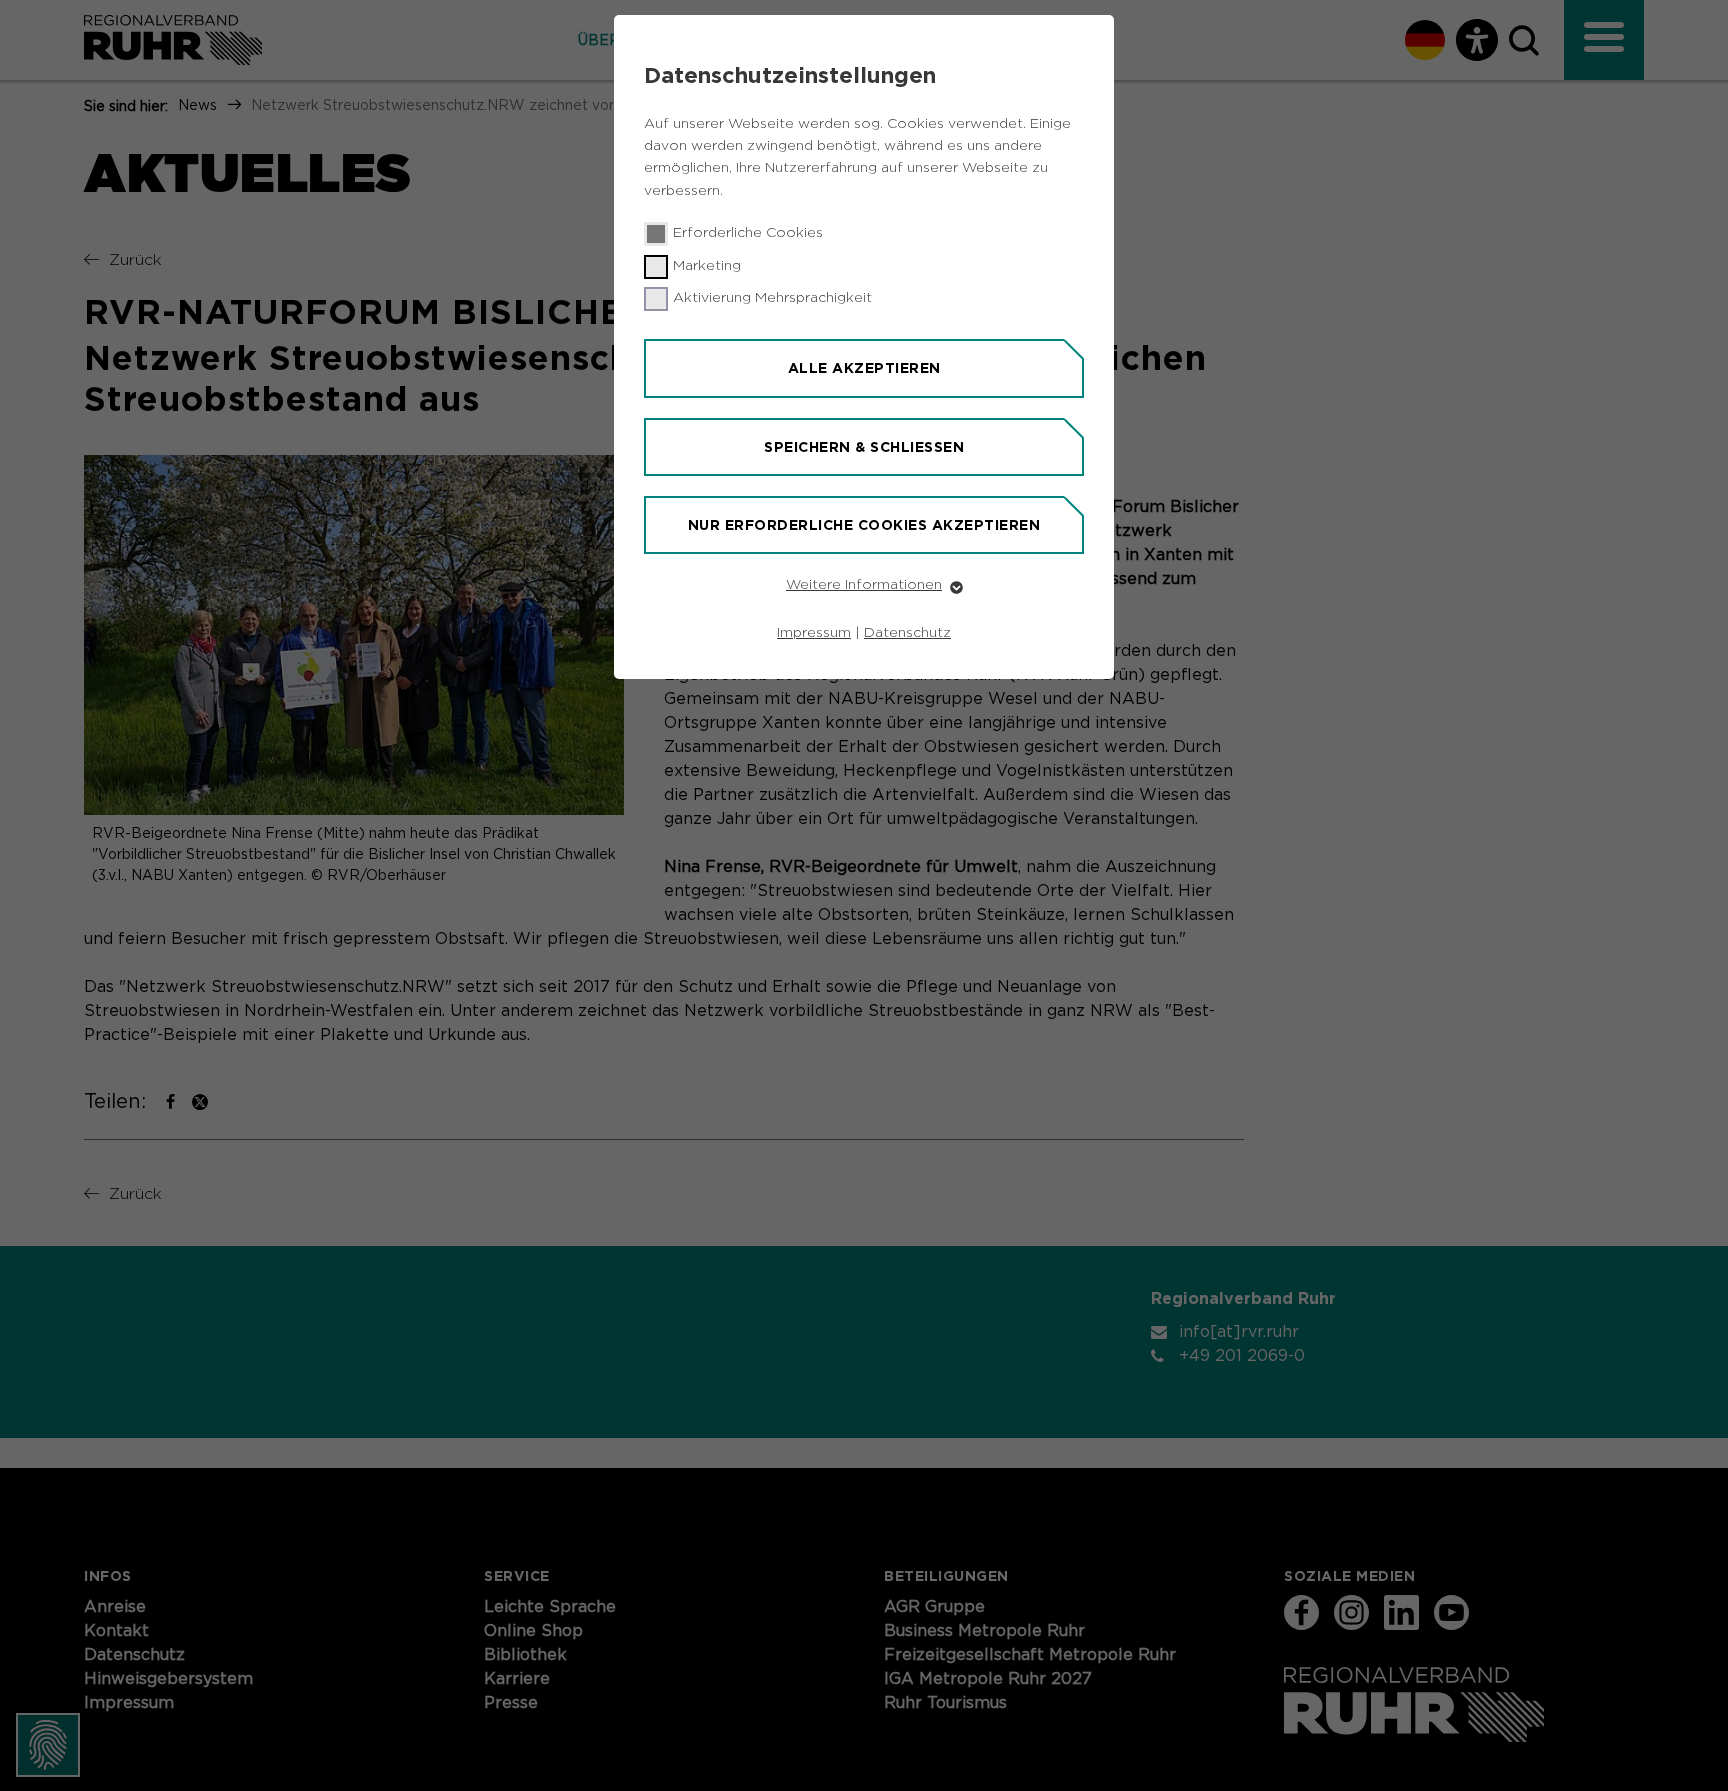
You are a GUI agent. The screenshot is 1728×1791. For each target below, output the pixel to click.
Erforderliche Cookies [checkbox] (748, 233)
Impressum (814, 633)
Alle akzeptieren (864, 368)
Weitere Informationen (864, 585)
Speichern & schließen (864, 447)
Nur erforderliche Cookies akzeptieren (864, 525)
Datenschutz (907, 633)
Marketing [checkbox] (707, 266)
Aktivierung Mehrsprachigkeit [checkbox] (772, 298)
